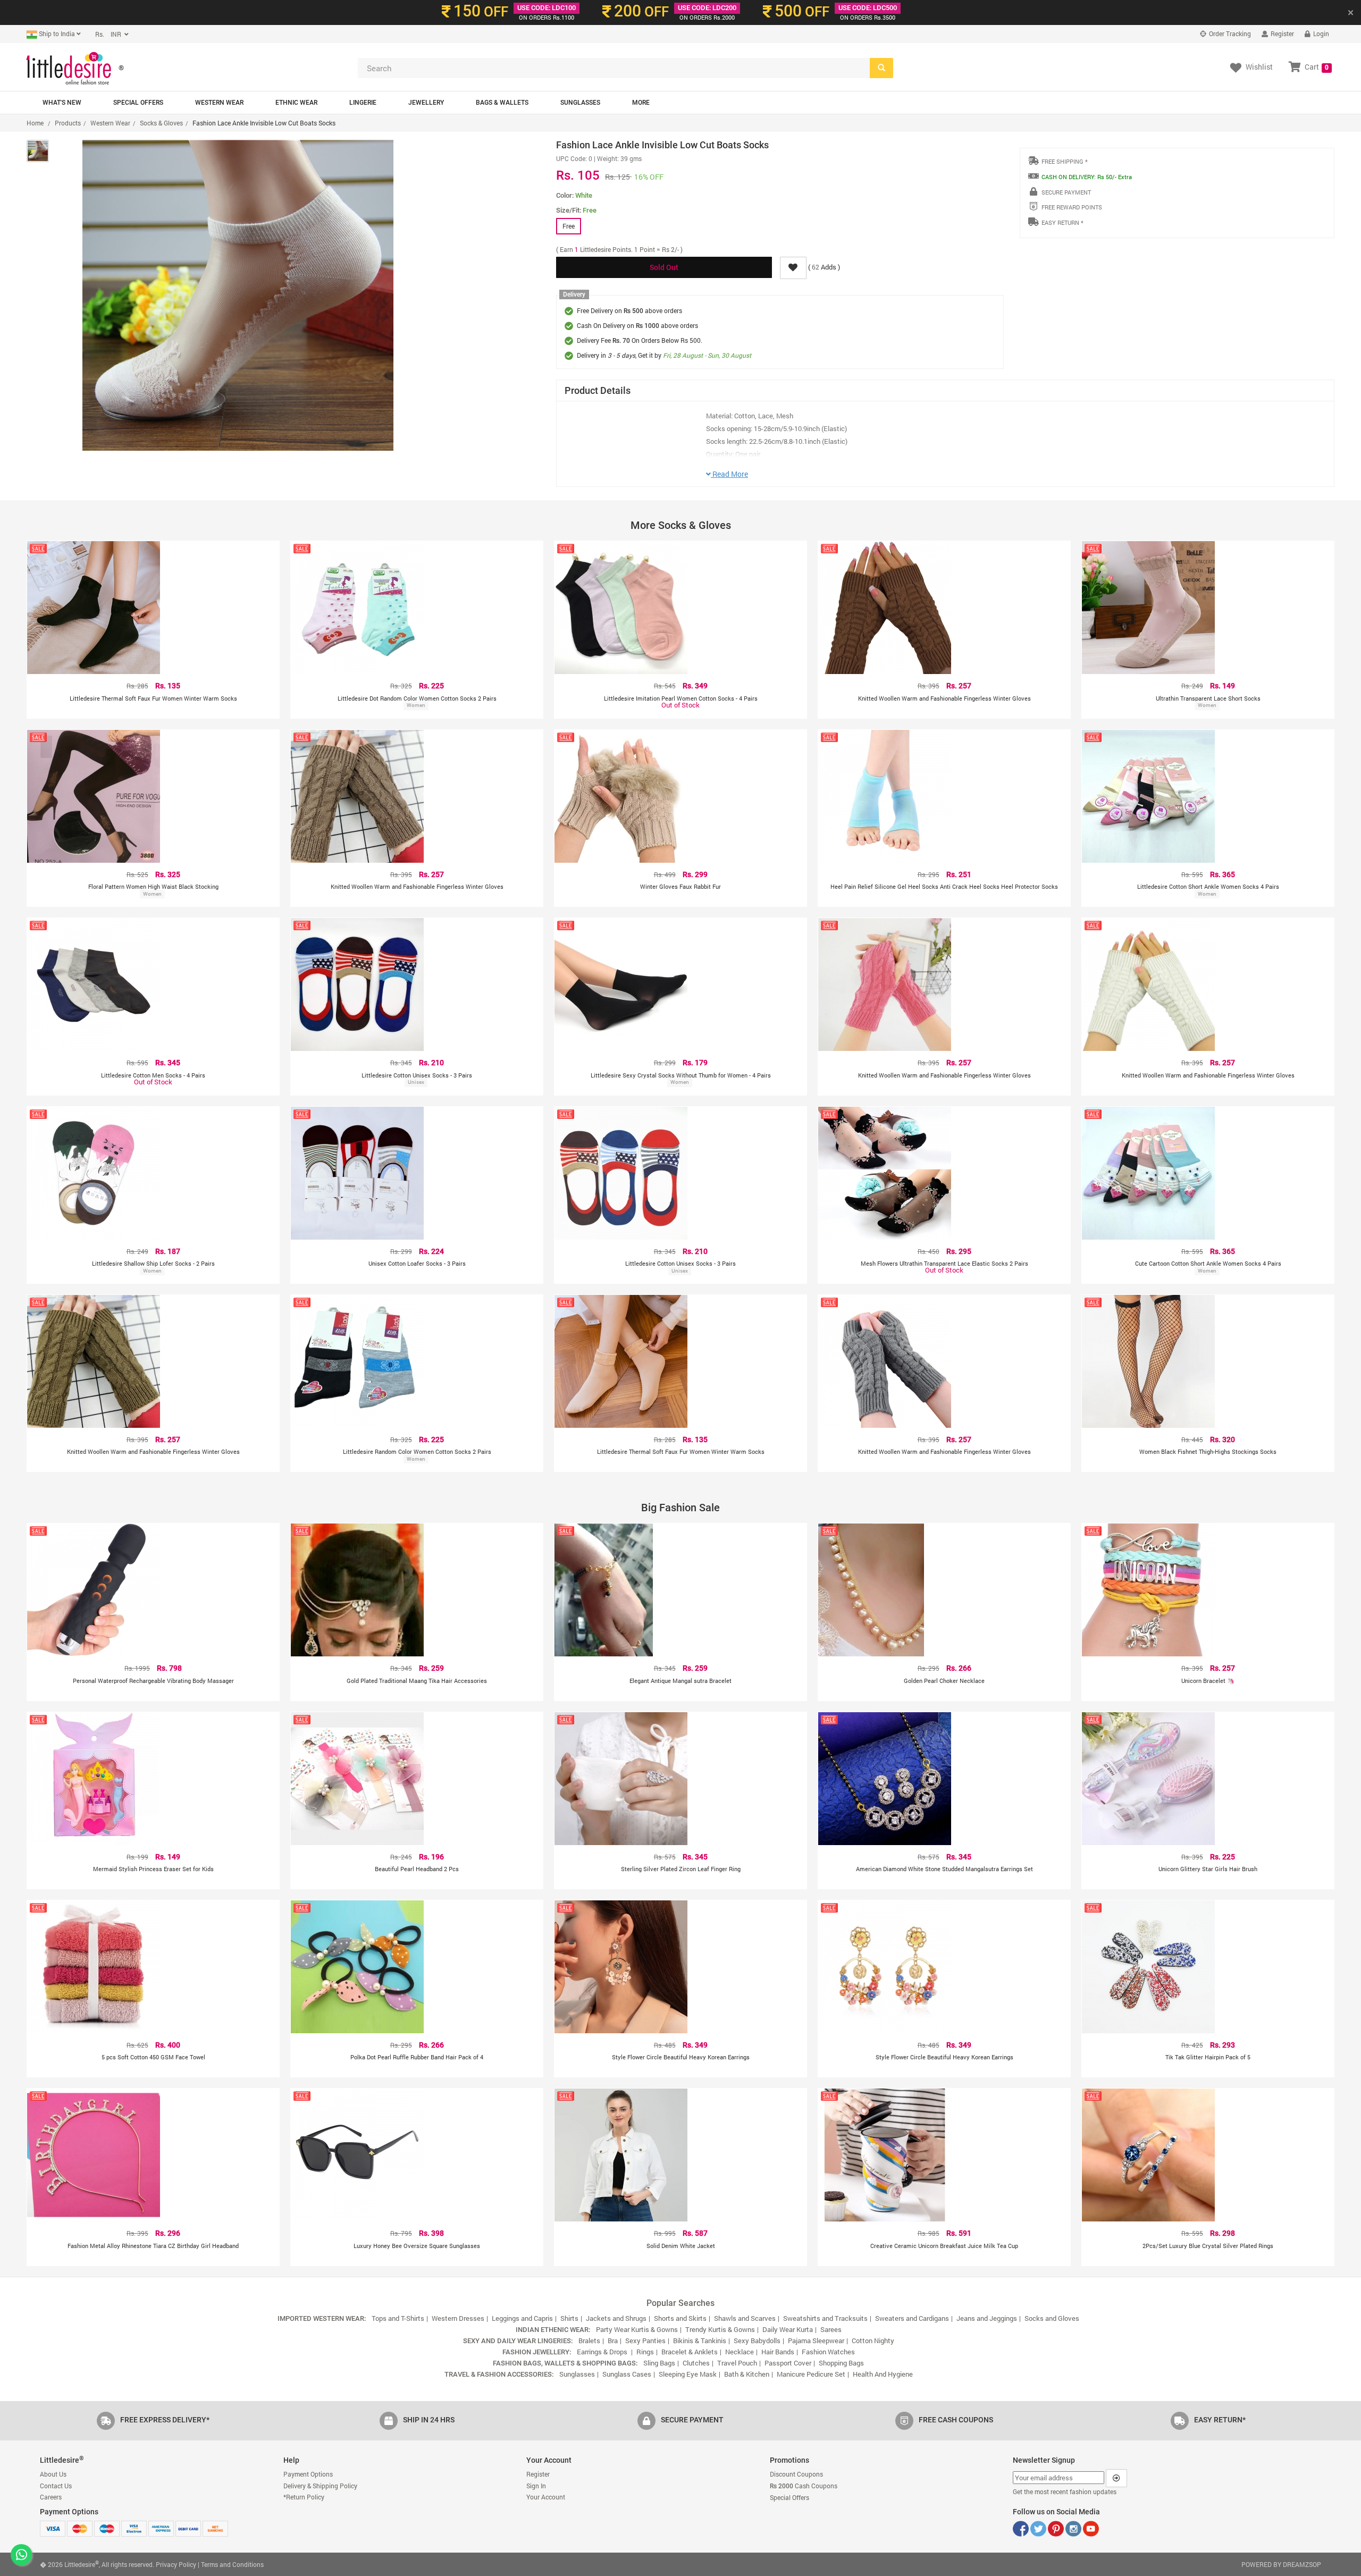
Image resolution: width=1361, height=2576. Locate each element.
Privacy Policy (176, 2564)
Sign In (536, 2486)
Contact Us (56, 2486)
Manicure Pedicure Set (811, 2374)
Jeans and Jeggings (987, 2318)
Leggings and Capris (522, 2318)
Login (1320, 33)
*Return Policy (304, 2497)
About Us (53, 2474)
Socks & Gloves (161, 123)
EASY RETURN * (1062, 222)
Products (68, 123)
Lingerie (363, 103)
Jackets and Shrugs (616, 2318)
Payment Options (308, 2474)
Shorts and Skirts (680, 2318)
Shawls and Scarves (745, 2318)
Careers (51, 2497)
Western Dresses (458, 2318)
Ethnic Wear (296, 103)
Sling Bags (659, 2363)
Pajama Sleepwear (816, 2341)
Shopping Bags (841, 2363)
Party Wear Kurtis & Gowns (637, 2329)
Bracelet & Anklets (690, 2352)
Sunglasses (580, 103)
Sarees (831, 2329)
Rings (645, 2352)
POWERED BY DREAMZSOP (1281, 2564)
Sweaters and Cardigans (912, 2318)
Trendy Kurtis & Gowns (720, 2329)
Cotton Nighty (873, 2341)
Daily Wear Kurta (788, 2329)
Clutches (696, 2363)
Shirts (569, 2318)
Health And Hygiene (883, 2374)
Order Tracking (1229, 33)
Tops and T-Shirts (398, 2318)
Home (35, 123)
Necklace (740, 2352)
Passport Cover (788, 2363)
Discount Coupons (796, 2474)
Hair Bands (778, 2352)
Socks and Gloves (1052, 2318)
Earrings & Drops (603, 2352)
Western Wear (219, 103)
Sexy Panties (645, 2341)
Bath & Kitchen (747, 2374)
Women (416, 705)
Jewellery (426, 103)
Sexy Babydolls (757, 2341)
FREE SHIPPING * (1065, 161)
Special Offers (138, 103)
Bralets (589, 2341)
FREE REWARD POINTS (1072, 207)
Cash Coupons (804, 2486)
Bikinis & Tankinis (700, 2341)
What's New (62, 103)
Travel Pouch (737, 2363)
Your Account (546, 2497)
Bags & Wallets (502, 103)
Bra (613, 2341)
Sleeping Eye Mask (688, 2374)
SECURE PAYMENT (1066, 192)
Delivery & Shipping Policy (320, 2486)
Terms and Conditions (232, 2564)
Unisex (416, 1082)
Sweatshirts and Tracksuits (825, 2318)
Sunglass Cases (627, 2374)
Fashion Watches (828, 2352)
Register (1282, 33)
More (641, 103)
